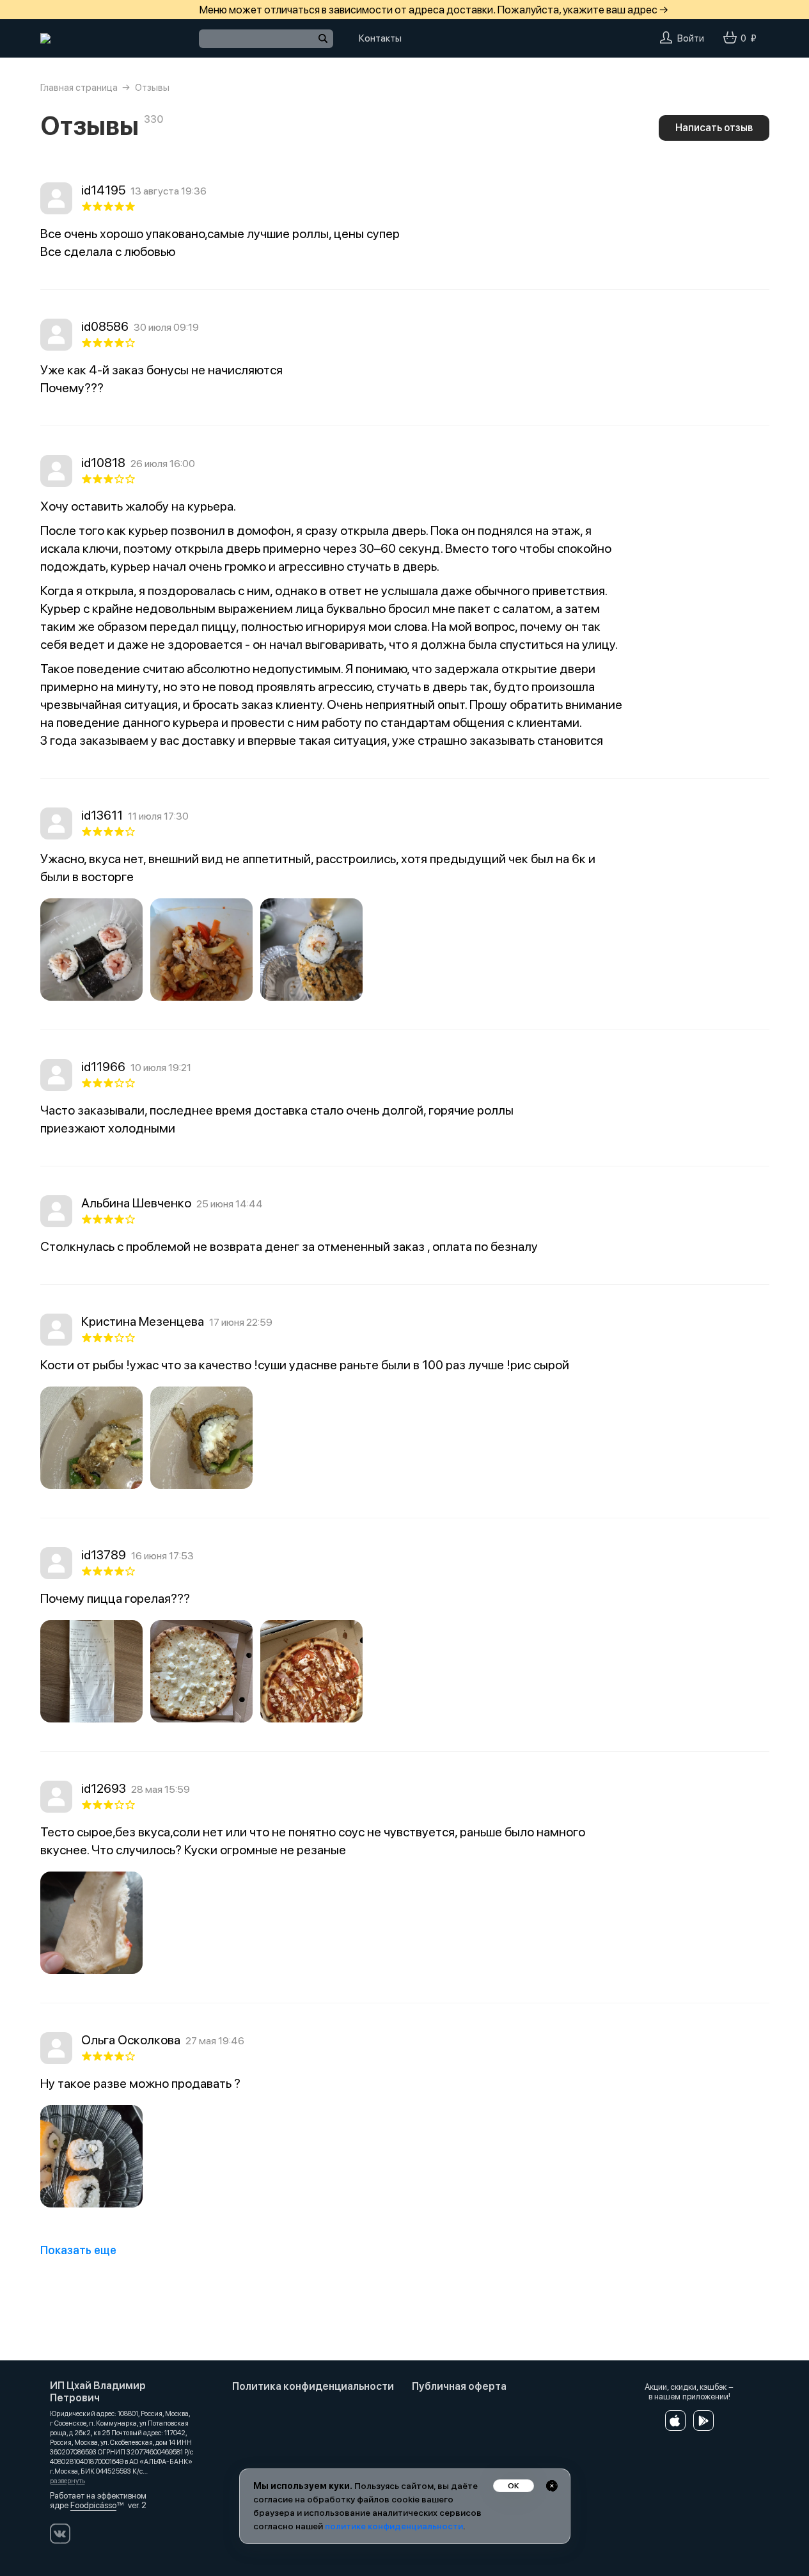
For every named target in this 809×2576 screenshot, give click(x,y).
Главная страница (79, 88)
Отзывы (152, 88)
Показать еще (78, 2250)
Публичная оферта (459, 2386)
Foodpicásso (93, 2505)
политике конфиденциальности (394, 2526)
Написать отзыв (714, 128)
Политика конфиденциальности (313, 2386)
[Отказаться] (552, 2486)
